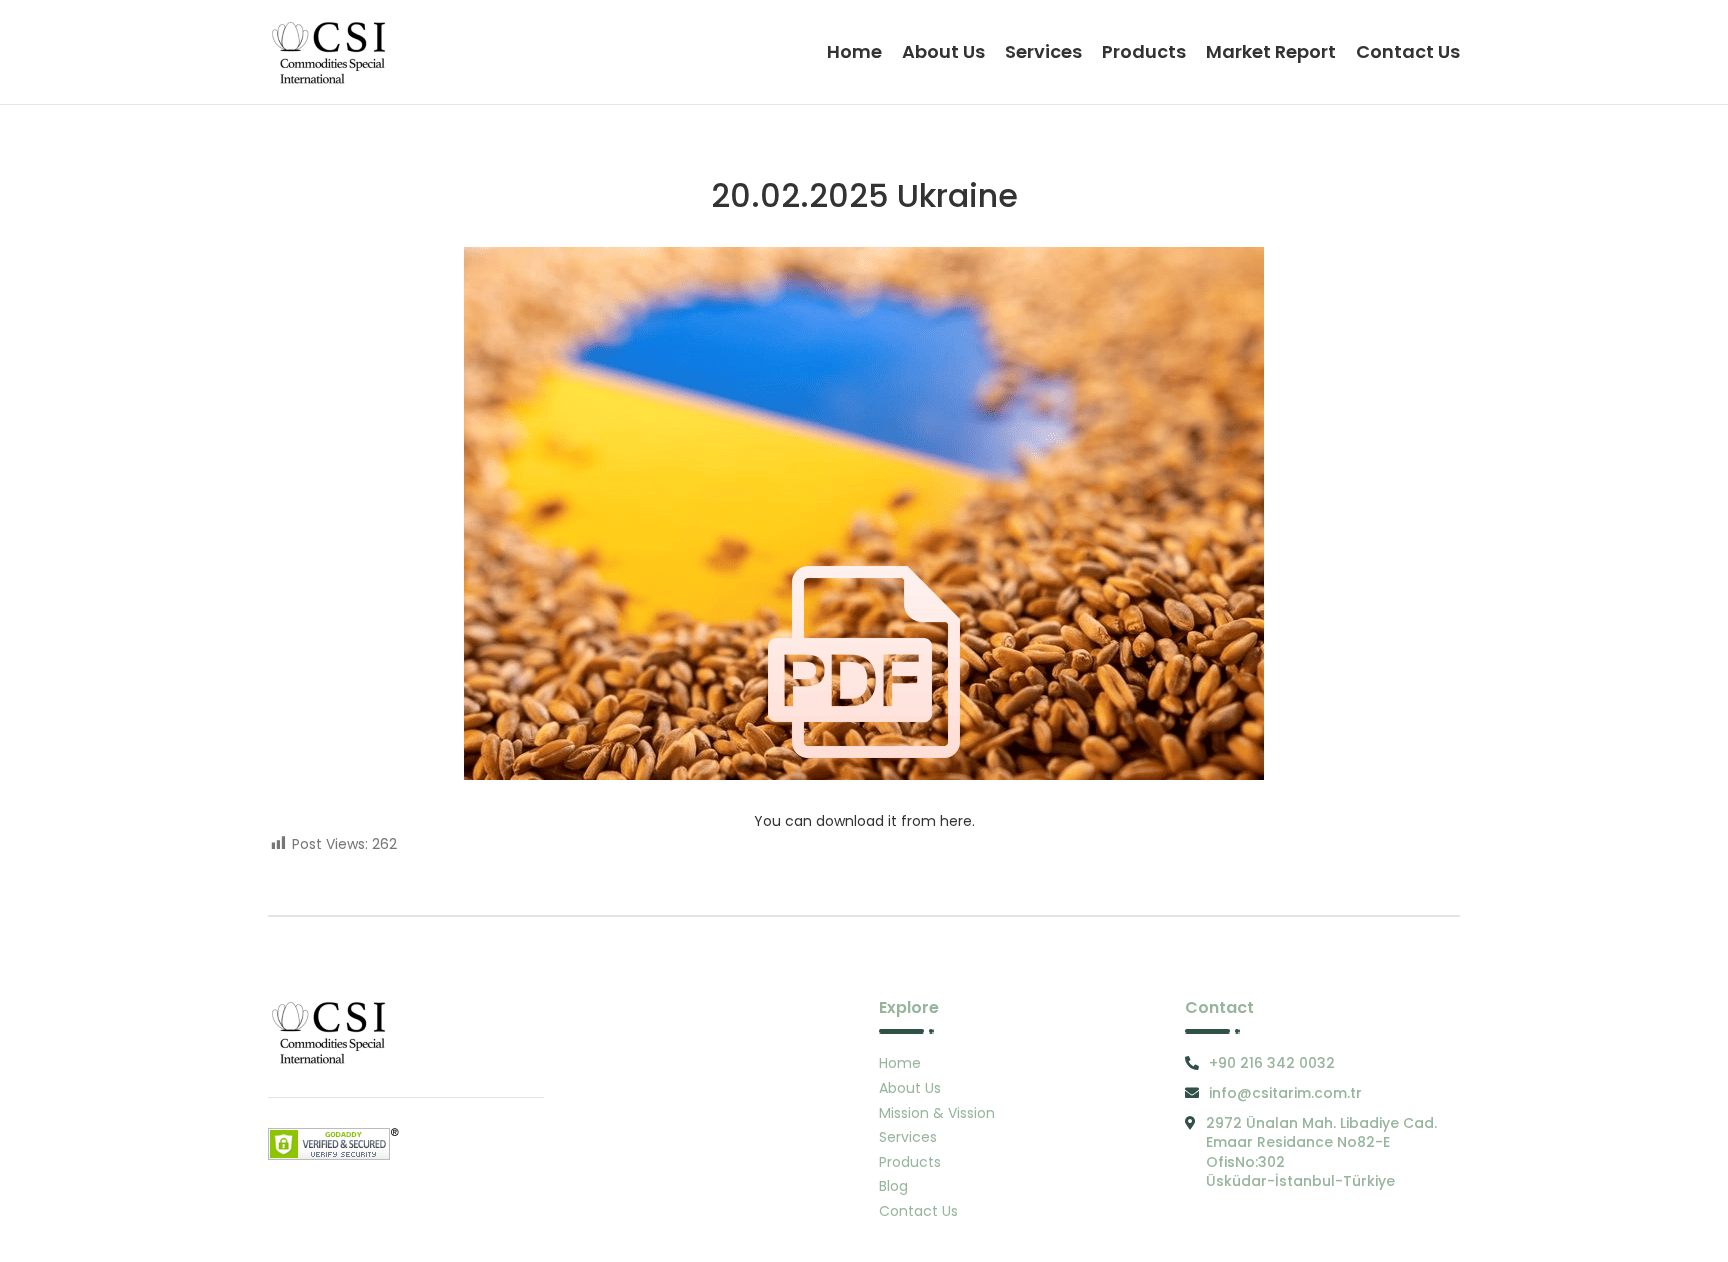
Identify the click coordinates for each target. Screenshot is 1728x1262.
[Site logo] (332, 51)
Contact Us (918, 1211)
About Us (910, 1088)
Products (910, 1162)
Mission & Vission (937, 1113)
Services (908, 1137)
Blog (893, 1186)
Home (900, 1063)
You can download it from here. (864, 821)
